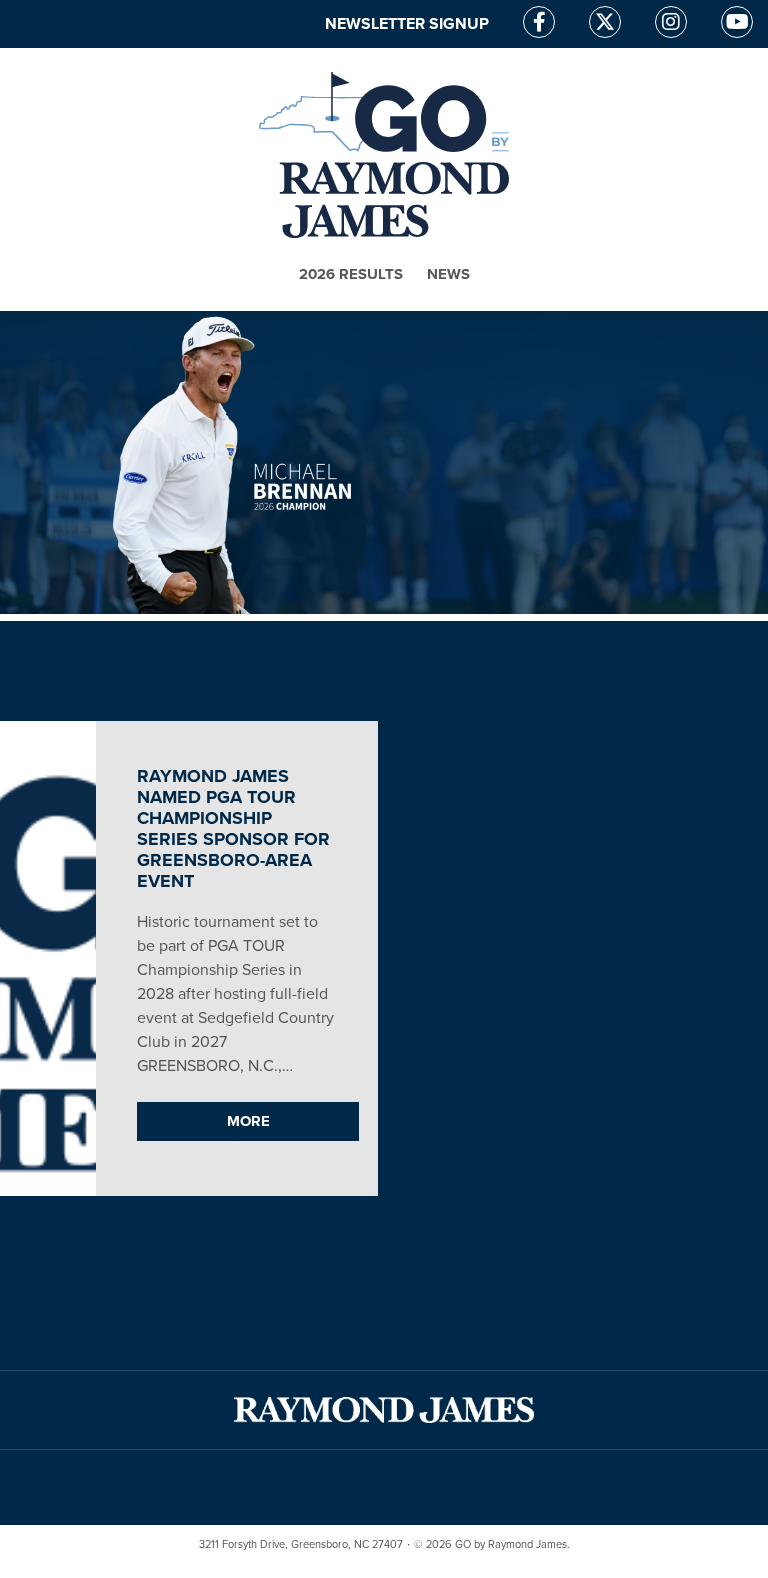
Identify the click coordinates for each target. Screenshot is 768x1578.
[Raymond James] (384, 1410)
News (448, 274)
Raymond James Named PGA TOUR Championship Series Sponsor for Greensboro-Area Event (233, 828)
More (248, 1121)
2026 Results (351, 274)
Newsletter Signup (407, 24)
